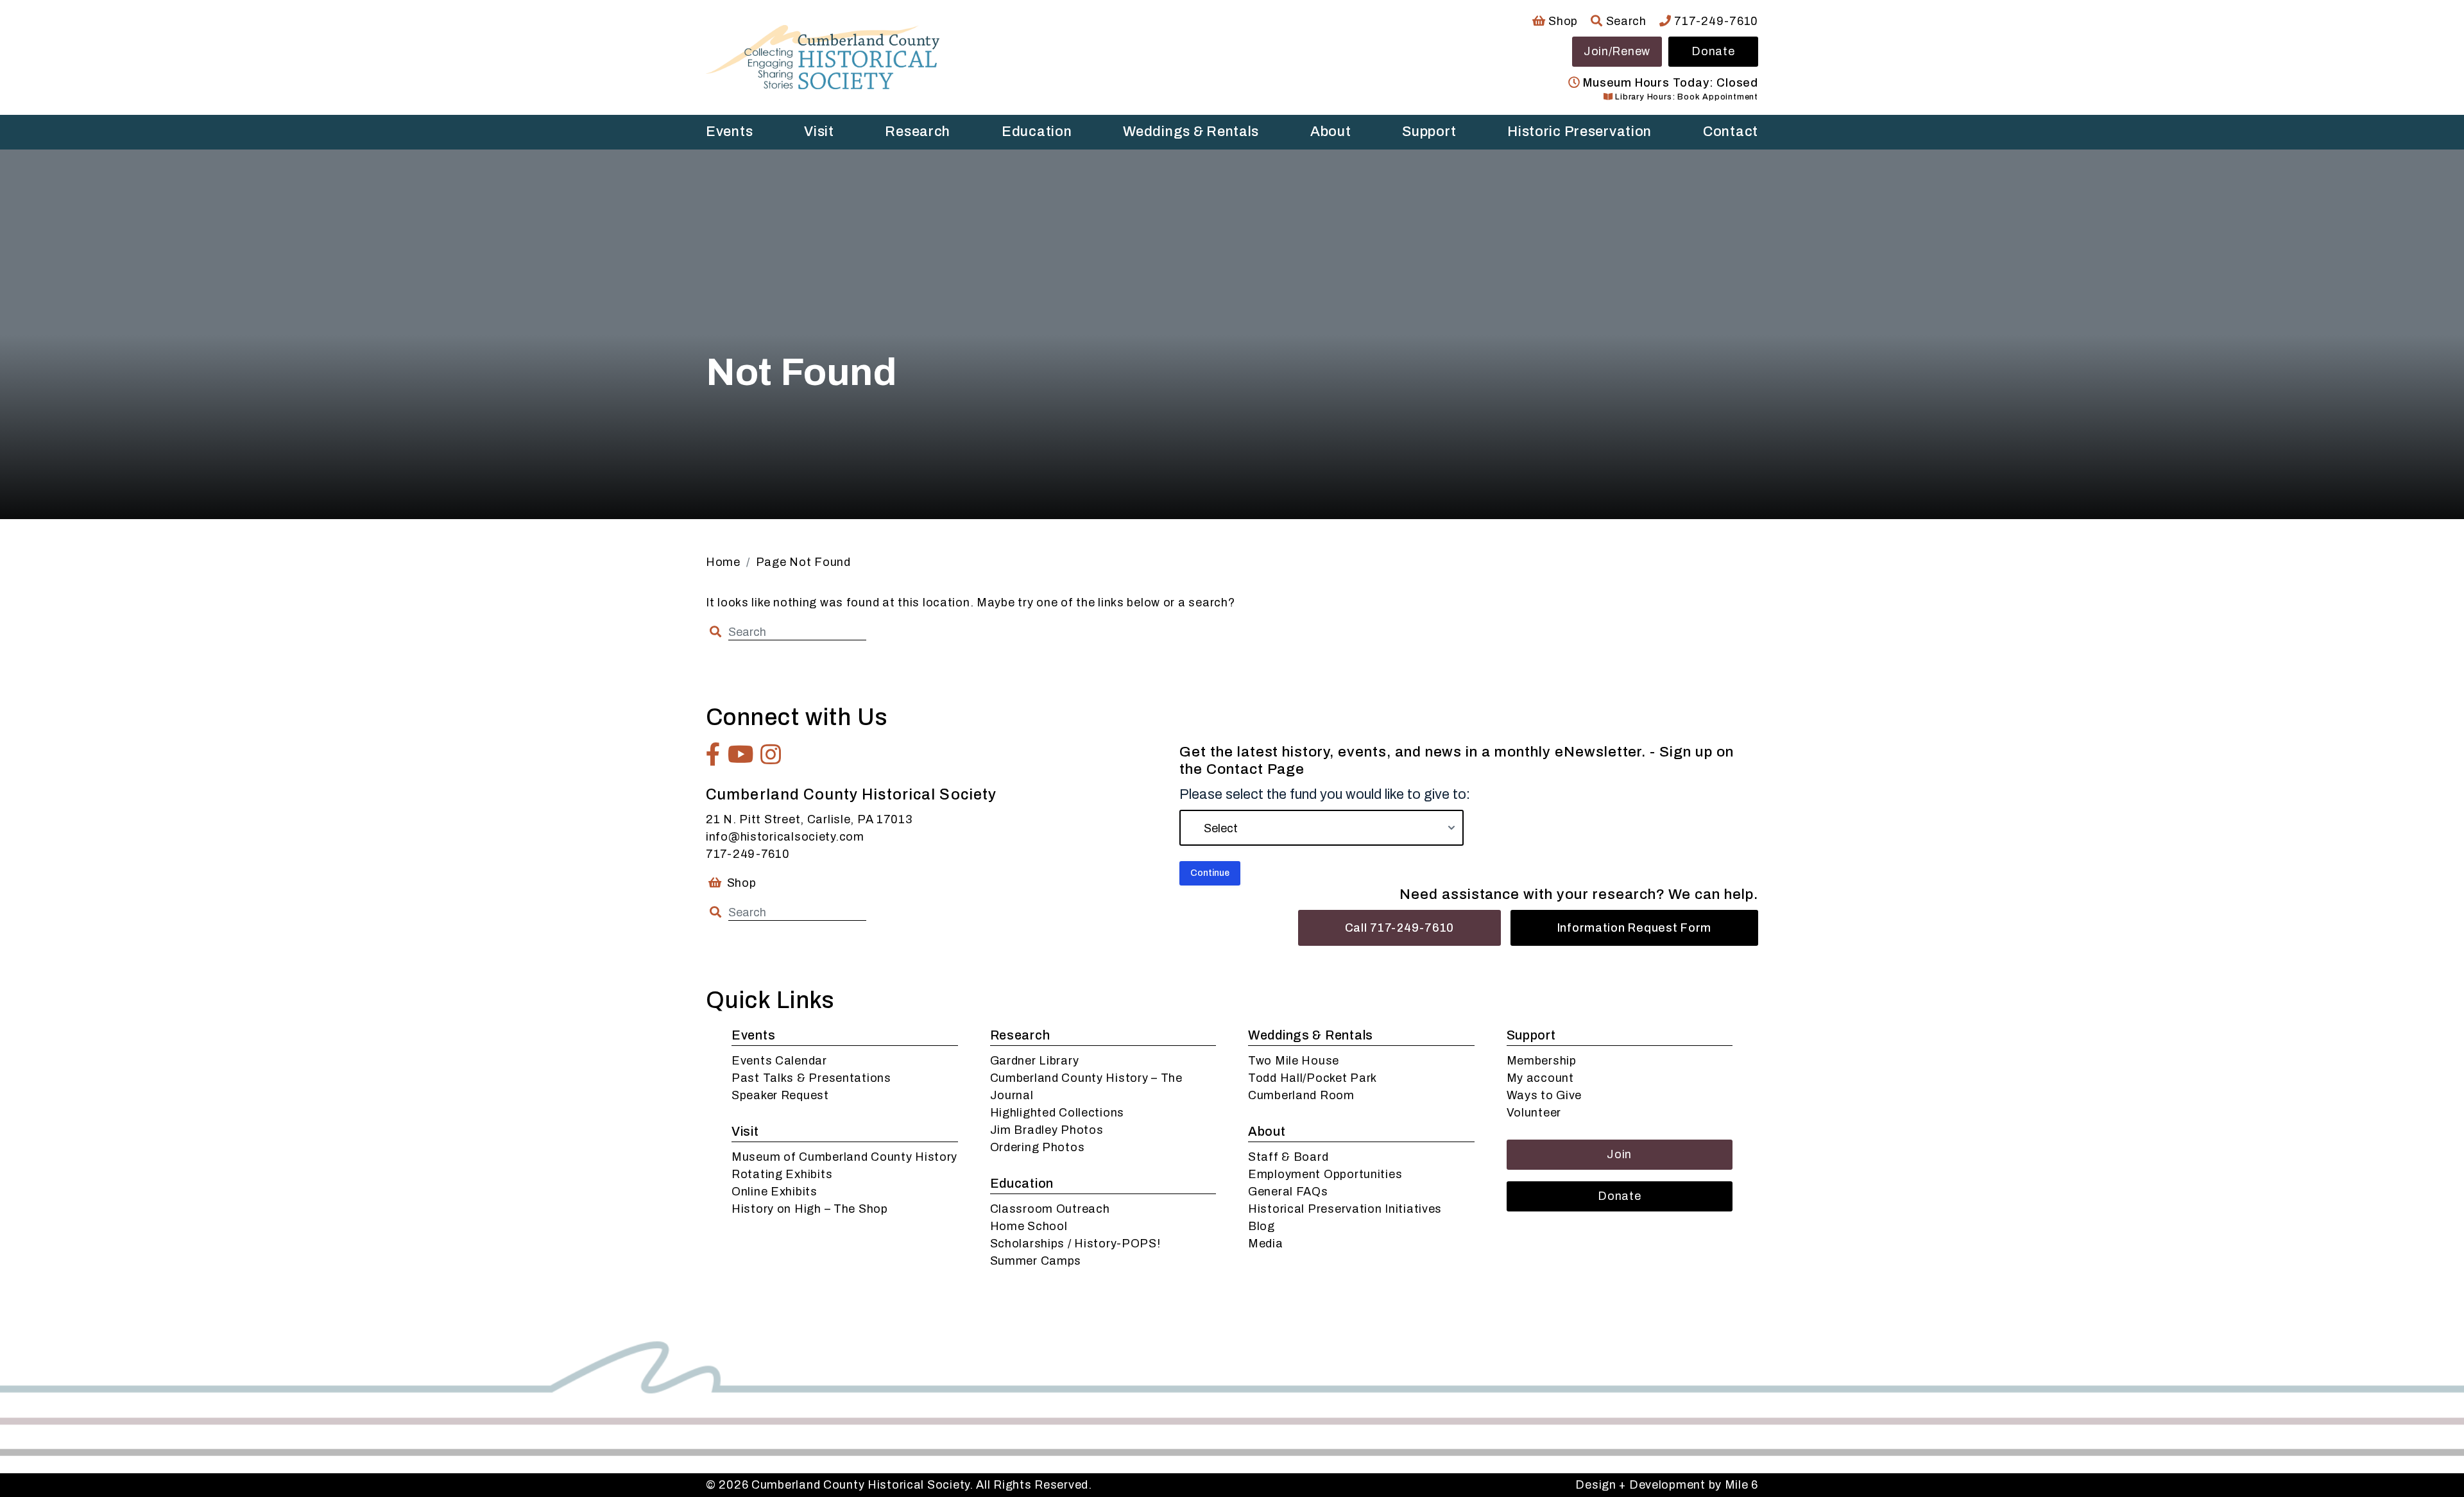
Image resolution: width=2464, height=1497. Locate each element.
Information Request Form (1634, 928)
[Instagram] (771, 755)
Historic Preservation (1579, 132)
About (1331, 132)
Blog (1262, 1226)
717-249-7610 (1715, 21)
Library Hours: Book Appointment (1685, 97)
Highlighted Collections (1057, 1113)
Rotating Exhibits (782, 1174)
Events (729, 132)
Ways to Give (1544, 1095)
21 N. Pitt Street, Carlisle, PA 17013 (809, 819)
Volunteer (1534, 1113)
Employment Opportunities (1325, 1174)
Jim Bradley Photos (1047, 1130)
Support (1429, 132)
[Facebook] (714, 755)
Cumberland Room (1301, 1095)
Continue (1210, 873)
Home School (1029, 1226)
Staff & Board (1288, 1157)
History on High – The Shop (810, 1209)
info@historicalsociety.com (785, 837)
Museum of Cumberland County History (844, 1157)
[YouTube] (741, 755)
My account (1540, 1078)
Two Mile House (1294, 1061)
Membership (1542, 1061)
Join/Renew (1617, 51)
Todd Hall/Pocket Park (1313, 1078)
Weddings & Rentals (1191, 132)
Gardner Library (1035, 1061)
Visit (819, 132)
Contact (1731, 132)
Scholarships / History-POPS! (1075, 1244)
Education (1037, 132)
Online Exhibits (774, 1192)
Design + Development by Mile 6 (1667, 1485)
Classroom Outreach (1050, 1209)
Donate (1713, 51)
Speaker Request (780, 1095)
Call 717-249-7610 (1399, 928)
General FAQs (1288, 1192)
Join (1619, 1154)
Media (1266, 1244)
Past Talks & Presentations (811, 1078)
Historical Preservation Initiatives (1345, 1209)
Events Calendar (779, 1061)
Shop (1562, 21)
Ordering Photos (1038, 1147)
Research (918, 132)
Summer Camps (1036, 1261)
